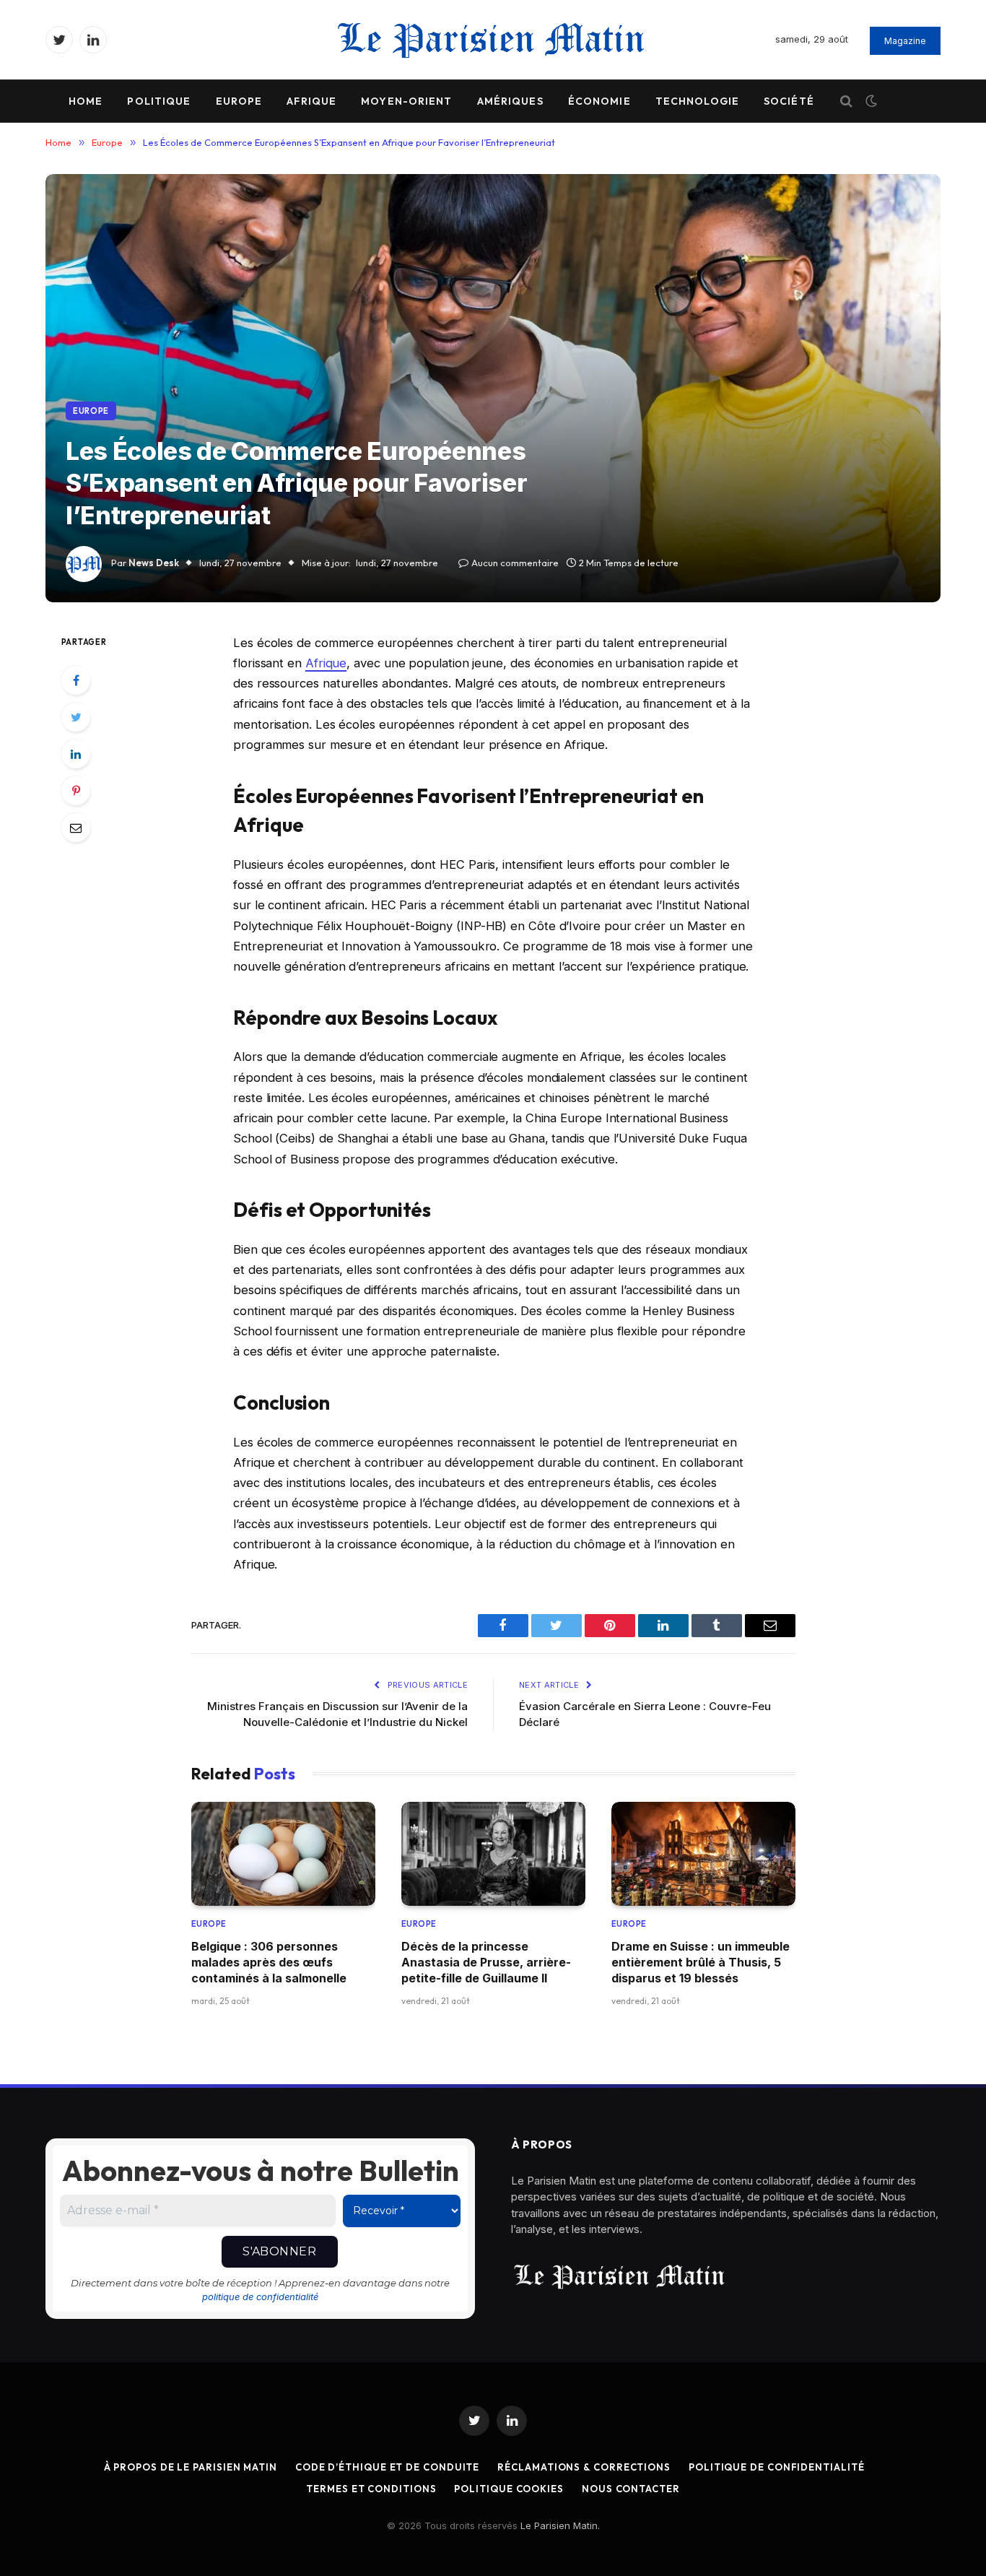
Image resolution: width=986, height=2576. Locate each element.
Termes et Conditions (371, 2489)
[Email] (76, 828)
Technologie (697, 101)
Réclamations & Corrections (584, 2467)
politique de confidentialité (260, 2297)
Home (86, 101)
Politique (159, 101)
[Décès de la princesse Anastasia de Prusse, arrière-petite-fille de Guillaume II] (493, 1853)
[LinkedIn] (76, 754)
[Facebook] (76, 680)
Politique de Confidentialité (776, 2467)
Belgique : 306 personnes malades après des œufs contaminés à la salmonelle (269, 1963)
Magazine (905, 41)
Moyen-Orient (406, 101)
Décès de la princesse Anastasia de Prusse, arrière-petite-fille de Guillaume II (486, 1963)
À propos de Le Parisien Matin (191, 2467)
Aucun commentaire (515, 563)
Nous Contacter (631, 2489)
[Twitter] (76, 717)
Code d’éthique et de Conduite (387, 2467)
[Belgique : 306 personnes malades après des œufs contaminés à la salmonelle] (283, 1853)
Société (789, 101)
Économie (599, 101)
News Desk (154, 563)
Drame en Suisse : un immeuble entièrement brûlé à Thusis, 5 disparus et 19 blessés (701, 1963)
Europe (239, 101)
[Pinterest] (76, 791)
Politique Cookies (509, 2489)
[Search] (846, 101)
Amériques (510, 101)
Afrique (311, 101)
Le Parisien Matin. (560, 2525)
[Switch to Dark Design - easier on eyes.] (870, 101)
